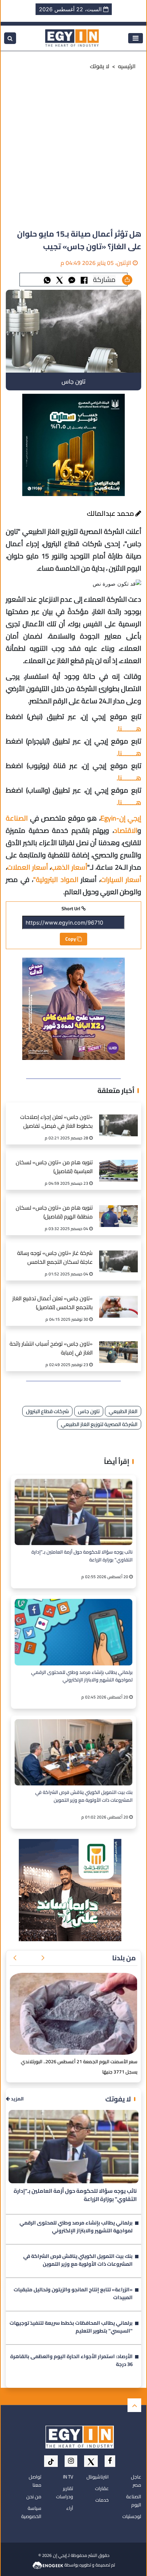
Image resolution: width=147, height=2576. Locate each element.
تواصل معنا (35, 2481)
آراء (70, 2508)
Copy (71, 939)
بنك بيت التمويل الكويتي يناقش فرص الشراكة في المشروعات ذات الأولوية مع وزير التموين (84, 1796)
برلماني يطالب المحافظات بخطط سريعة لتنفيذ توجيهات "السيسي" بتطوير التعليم (71, 2327)
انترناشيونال (98, 2477)
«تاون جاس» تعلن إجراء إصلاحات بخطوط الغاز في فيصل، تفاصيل (56, 1122)
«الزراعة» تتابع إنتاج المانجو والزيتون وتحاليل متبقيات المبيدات (73, 2294)
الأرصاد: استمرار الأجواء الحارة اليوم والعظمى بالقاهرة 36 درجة (71, 2361)
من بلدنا (124, 1958)
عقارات (102, 2488)
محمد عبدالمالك (111, 513)
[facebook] (110, 2461)
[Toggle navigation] (136, 38)
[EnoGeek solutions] (48, 2565)
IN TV (68, 2477)
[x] (91, 2461)
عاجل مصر (136, 2481)
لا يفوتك (100, 66)
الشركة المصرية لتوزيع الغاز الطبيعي (99, 1424)
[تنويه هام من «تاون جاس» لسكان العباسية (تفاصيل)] (118, 1164)
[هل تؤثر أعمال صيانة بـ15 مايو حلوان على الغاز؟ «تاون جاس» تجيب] (72, 279)
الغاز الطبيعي (123, 1411)
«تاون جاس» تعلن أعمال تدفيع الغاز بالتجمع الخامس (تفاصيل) (52, 1303)
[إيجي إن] (72, 38)
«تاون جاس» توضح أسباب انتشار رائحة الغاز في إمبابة (51, 1349)
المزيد (17, 2099)
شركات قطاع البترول (47, 1411)
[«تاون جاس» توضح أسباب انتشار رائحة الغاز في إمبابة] (118, 1345)
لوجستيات (132, 2516)
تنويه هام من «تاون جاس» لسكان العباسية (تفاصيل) (54, 1167)
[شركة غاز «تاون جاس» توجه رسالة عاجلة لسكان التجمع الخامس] (118, 1254)
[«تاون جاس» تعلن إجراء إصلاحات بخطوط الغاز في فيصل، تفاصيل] (118, 1118)
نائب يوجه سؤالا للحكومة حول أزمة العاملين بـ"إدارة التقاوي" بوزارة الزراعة (82, 1556)
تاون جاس (89, 1411)
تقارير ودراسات (65, 2492)
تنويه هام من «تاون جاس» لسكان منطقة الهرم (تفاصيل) (54, 1212)
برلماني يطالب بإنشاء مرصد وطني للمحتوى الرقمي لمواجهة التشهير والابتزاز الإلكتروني (82, 1676)
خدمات (102, 2500)
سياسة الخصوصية (31, 2512)
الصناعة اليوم (134, 2501)
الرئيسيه (127, 66)
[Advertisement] (73, 151)
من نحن (34, 2497)
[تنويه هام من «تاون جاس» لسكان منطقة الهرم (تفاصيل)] (118, 1209)
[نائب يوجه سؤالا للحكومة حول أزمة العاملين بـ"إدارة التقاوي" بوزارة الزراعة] (73, 1512)
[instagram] (71, 2461)
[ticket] (51, 2461)
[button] (43, 1958)
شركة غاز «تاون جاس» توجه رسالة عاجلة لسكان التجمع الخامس (55, 1258)
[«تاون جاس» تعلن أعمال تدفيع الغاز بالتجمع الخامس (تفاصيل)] (118, 1300)
